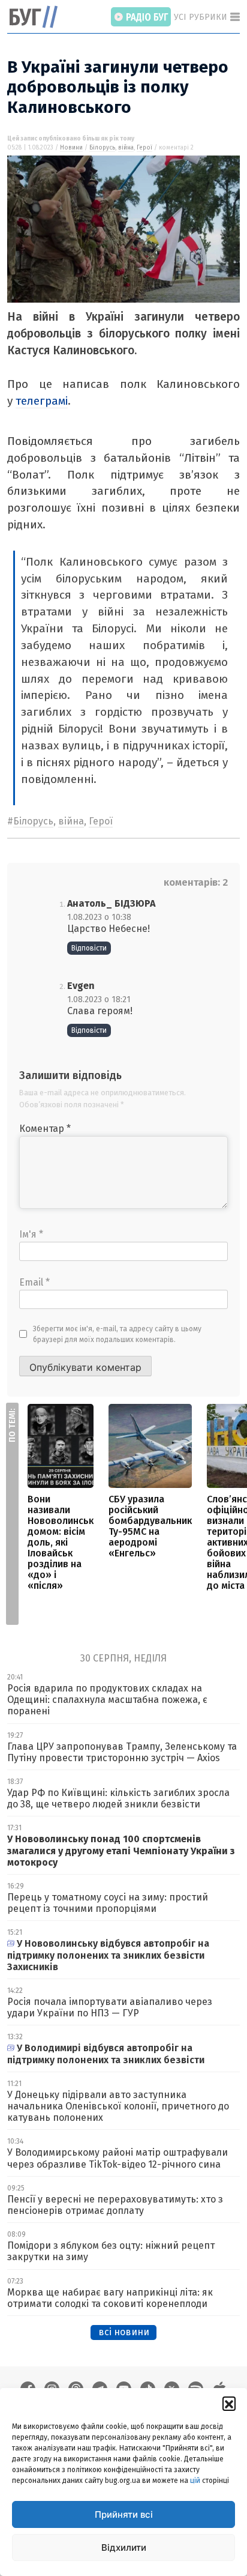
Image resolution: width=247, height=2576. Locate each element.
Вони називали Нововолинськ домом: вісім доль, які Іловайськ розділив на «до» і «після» (61, 1542)
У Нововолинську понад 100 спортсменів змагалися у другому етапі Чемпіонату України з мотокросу (121, 1850)
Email (34, 1282)
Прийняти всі (124, 2514)
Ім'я (31, 1234)
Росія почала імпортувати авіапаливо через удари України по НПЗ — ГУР (110, 2007)
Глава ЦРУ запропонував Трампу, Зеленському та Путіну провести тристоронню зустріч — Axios (122, 1752)
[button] (229, 2403)
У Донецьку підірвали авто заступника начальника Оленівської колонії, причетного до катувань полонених (118, 2106)
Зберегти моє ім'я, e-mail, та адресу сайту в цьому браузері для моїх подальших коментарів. (117, 1334)
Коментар (45, 1129)
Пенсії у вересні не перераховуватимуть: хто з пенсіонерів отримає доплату (115, 2205)
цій (195, 2481)
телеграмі (42, 401)
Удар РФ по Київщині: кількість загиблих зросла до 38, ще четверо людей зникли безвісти (118, 1798)
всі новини (124, 2332)
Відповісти (89, 948)
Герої (144, 148)
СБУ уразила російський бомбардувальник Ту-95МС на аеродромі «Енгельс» (150, 1526)
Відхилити (124, 2547)
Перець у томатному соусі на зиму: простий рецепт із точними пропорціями (108, 1903)
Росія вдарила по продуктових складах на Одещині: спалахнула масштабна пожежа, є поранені (107, 1700)
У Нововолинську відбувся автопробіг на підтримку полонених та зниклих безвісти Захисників (108, 1955)
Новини (71, 148)
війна (126, 148)
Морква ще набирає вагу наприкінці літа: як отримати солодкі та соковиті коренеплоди (110, 2298)
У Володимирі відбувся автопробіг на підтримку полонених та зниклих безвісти (106, 2054)
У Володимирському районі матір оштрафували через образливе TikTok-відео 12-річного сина (118, 2158)
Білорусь (102, 148)
